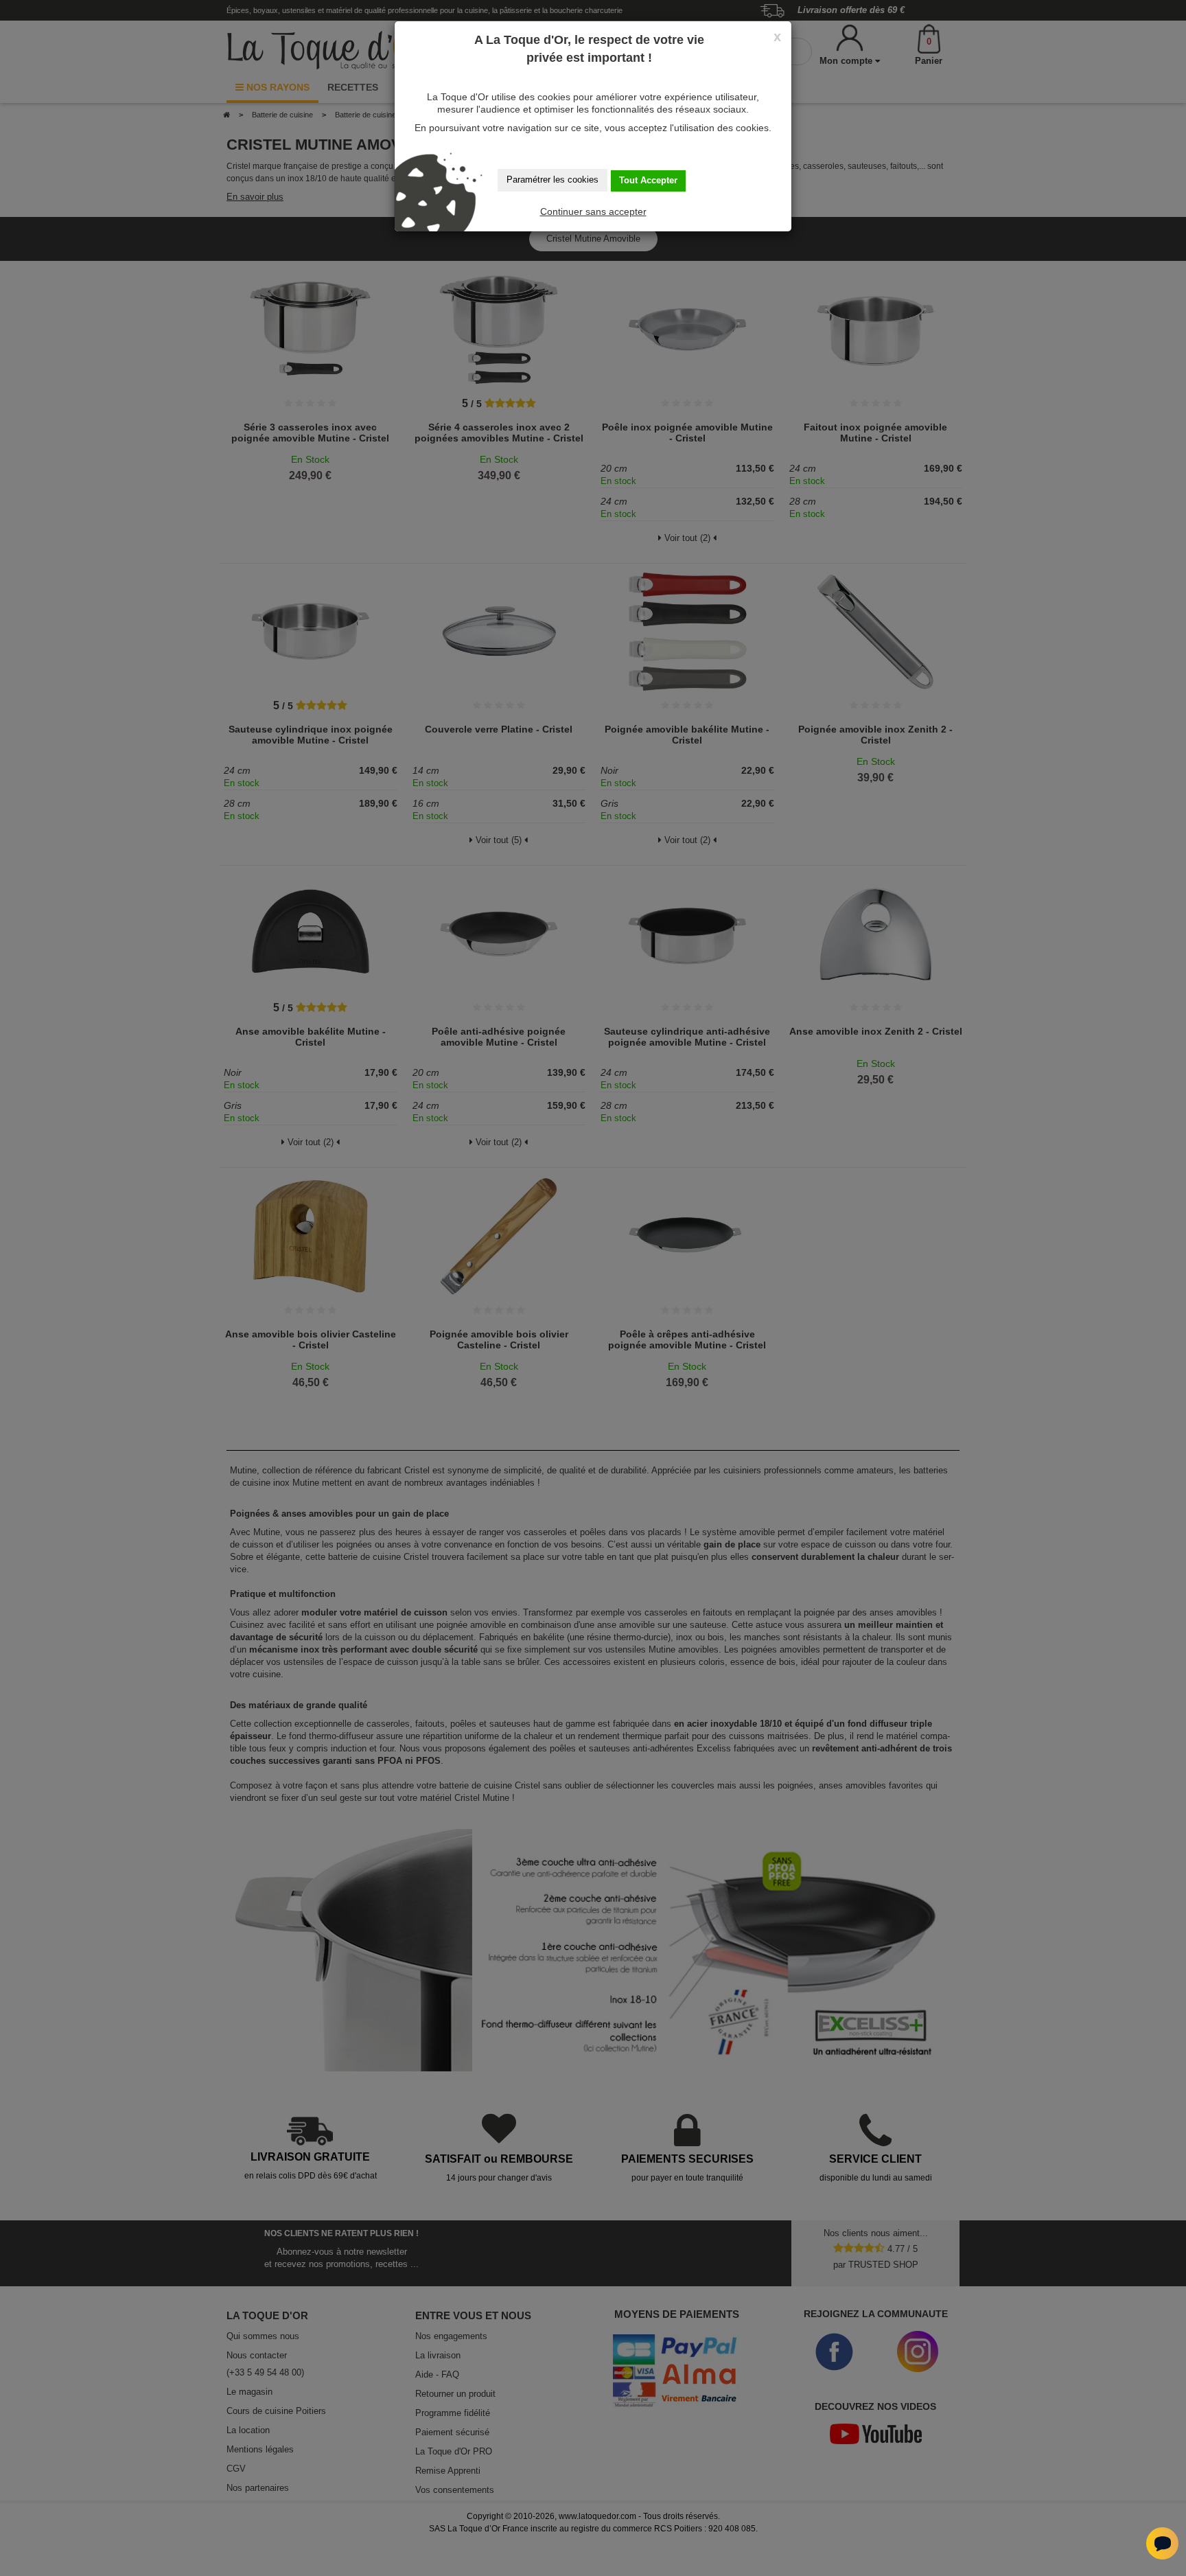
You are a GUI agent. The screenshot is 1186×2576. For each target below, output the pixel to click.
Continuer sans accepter (593, 211)
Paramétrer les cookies (553, 180)
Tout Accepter (648, 180)
